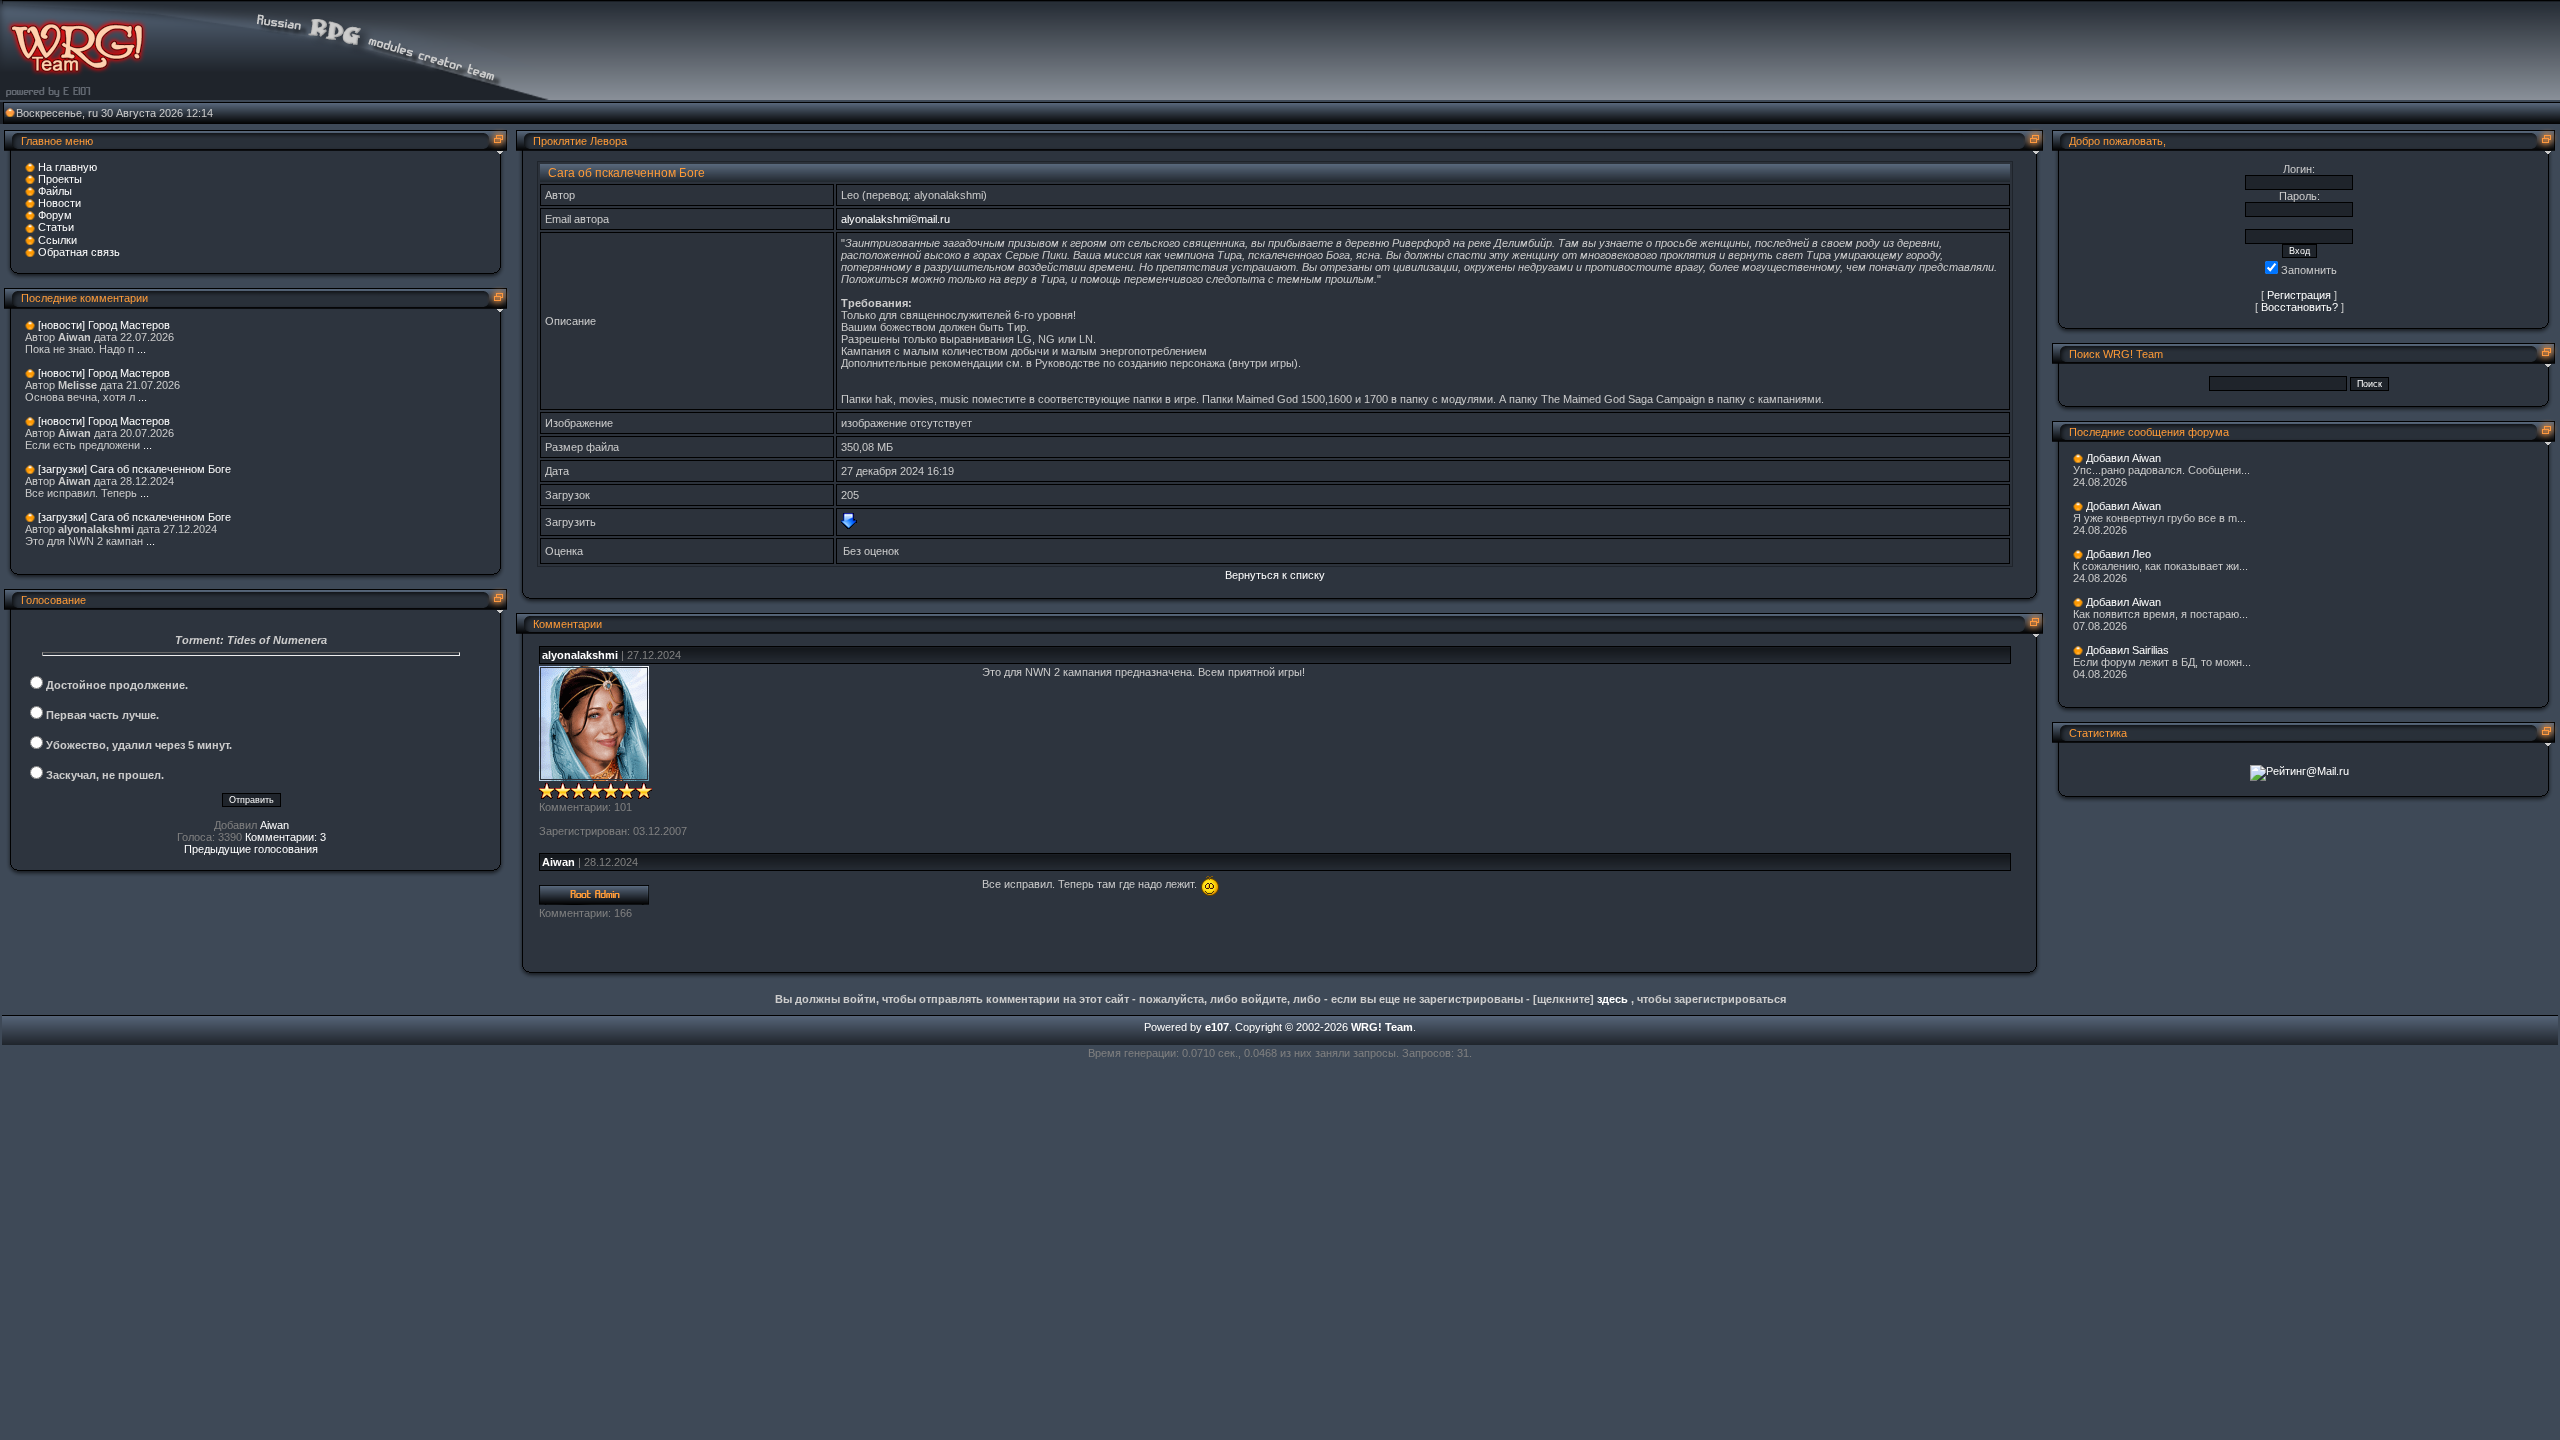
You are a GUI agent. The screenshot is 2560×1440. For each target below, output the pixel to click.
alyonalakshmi (580, 655)
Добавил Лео (2118, 554)
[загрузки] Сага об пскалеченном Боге (134, 469)
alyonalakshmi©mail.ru (895, 219)
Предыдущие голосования (251, 849)
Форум (55, 215)
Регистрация (2299, 295)
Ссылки (57, 240)
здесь (1612, 999)
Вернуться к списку (1275, 575)
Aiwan (274, 825)
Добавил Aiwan (2123, 458)
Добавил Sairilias (2127, 650)
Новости (59, 203)
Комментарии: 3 (285, 837)
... (141, 349)
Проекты (60, 179)
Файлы (55, 191)
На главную (67, 167)
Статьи (56, 227)
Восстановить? (2299, 307)
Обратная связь (79, 252)
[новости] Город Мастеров (104, 325)
